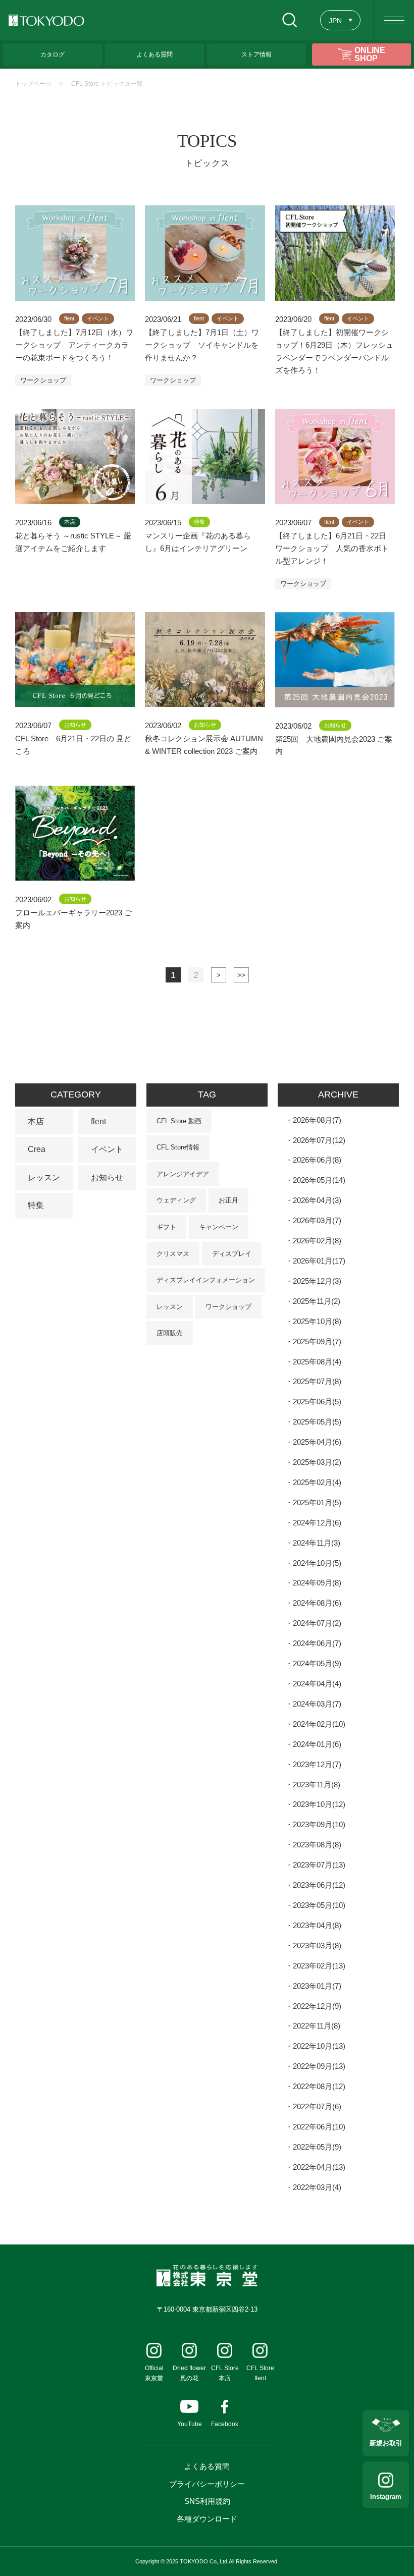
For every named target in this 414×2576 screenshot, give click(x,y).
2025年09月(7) (317, 1341)
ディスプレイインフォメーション (206, 1280)
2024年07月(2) (317, 1623)
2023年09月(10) (319, 1824)
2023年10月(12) (319, 1804)
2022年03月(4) (317, 2187)
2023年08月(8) (317, 1845)
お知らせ (107, 1177)
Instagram (386, 2497)
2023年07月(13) (319, 1865)
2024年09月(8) (317, 1583)
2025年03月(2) (317, 1462)
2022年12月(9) (317, 2006)
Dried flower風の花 (189, 2373)
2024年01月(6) (317, 1744)
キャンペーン (219, 1227)
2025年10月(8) (317, 1321)
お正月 (228, 1200)
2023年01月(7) (317, 1986)
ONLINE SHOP (370, 54)
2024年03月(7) (317, 1704)
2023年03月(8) (317, 1945)
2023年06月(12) (319, 1885)
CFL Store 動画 (179, 1121)
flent (98, 1121)
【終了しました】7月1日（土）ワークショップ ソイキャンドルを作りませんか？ (202, 345)
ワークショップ (43, 380)
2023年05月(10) (319, 1905)
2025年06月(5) (317, 1402)
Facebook (225, 2424)
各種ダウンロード (207, 2519)
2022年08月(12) (319, 2086)
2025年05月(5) (317, 1422)
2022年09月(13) (319, 2066)
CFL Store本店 (225, 2373)
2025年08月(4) (317, 1362)
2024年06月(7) (317, 1643)
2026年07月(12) (319, 1140)
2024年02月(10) (319, 1724)
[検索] (290, 20)
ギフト (166, 1227)
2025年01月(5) (317, 1502)
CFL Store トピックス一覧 (107, 84)
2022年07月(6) (317, 2106)
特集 (36, 1205)
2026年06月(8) (317, 1160)
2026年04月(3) (317, 1200)
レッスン (44, 1177)
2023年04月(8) (317, 1925)
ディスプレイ (232, 1254)
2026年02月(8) (317, 1241)
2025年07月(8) (317, 1381)
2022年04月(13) (319, 2167)
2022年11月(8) (317, 2026)
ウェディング (176, 1200)
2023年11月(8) (317, 1785)
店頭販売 (170, 1333)
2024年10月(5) (317, 1563)
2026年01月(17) (319, 1261)
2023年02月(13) (319, 1966)
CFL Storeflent (260, 2373)
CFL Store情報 (178, 1147)
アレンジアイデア (183, 1174)
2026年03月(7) (317, 1220)
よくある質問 (207, 2466)
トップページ (33, 84)
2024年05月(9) (317, 1663)
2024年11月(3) (317, 1543)
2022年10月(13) (319, 2046)
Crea (37, 1149)
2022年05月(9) (317, 2147)
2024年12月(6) (317, 1523)
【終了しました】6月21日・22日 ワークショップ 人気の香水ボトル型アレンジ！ (334, 548)
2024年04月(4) (317, 1684)
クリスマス (173, 1254)
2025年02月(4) (317, 1482)
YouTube (190, 2424)
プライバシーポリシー (207, 2484)
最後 (241, 975)
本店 (36, 1121)
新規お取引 (386, 2443)
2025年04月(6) (317, 1442)
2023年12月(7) (317, 1764)
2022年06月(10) (319, 2127)
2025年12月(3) (317, 1281)
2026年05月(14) (319, 1180)
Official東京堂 (154, 2373)
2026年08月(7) (317, 1120)
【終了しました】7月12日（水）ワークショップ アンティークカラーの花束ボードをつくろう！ (74, 345)
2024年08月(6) (317, 1603)
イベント (107, 1149)
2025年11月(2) (317, 1301)
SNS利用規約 (207, 2501)
